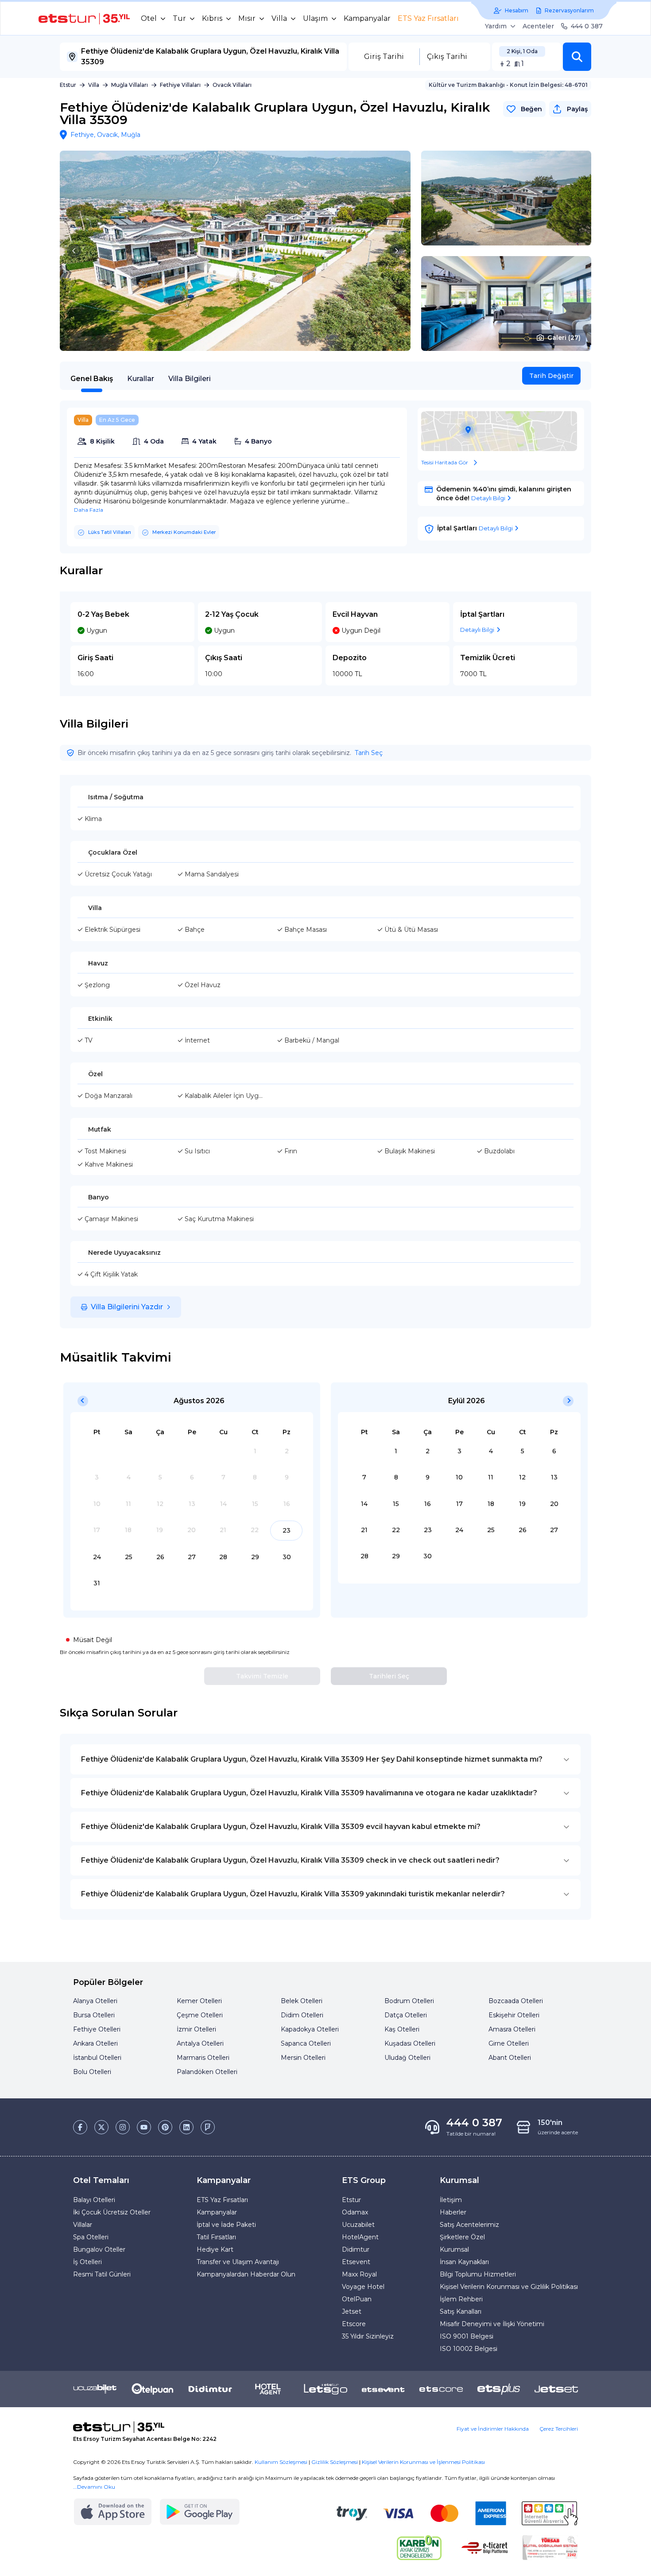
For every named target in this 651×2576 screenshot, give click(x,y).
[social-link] (80, 2127)
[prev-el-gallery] (74, 251)
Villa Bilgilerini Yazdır (127, 1307)
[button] (577, 57)
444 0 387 (587, 26)
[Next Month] (568, 1401)
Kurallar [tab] (141, 379)
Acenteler (538, 26)
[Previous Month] (83, 1401)
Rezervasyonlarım (569, 10)
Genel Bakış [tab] (92, 379)
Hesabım (517, 10)
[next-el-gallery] (396, 251)
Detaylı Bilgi (488, 498)
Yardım (496, 26)
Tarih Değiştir (551, 376)
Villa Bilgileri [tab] (190, 379)
